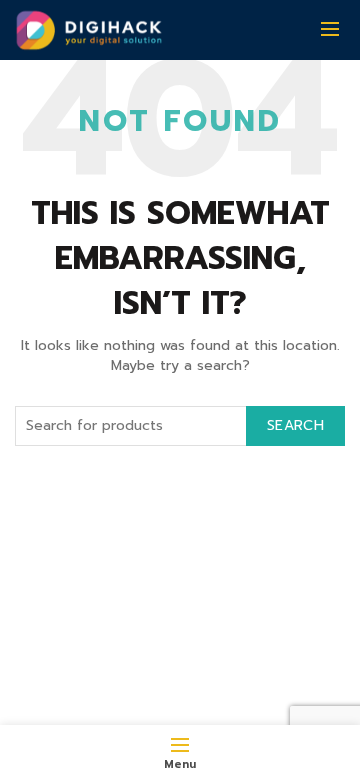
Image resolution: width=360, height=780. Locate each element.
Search (295, 425)
